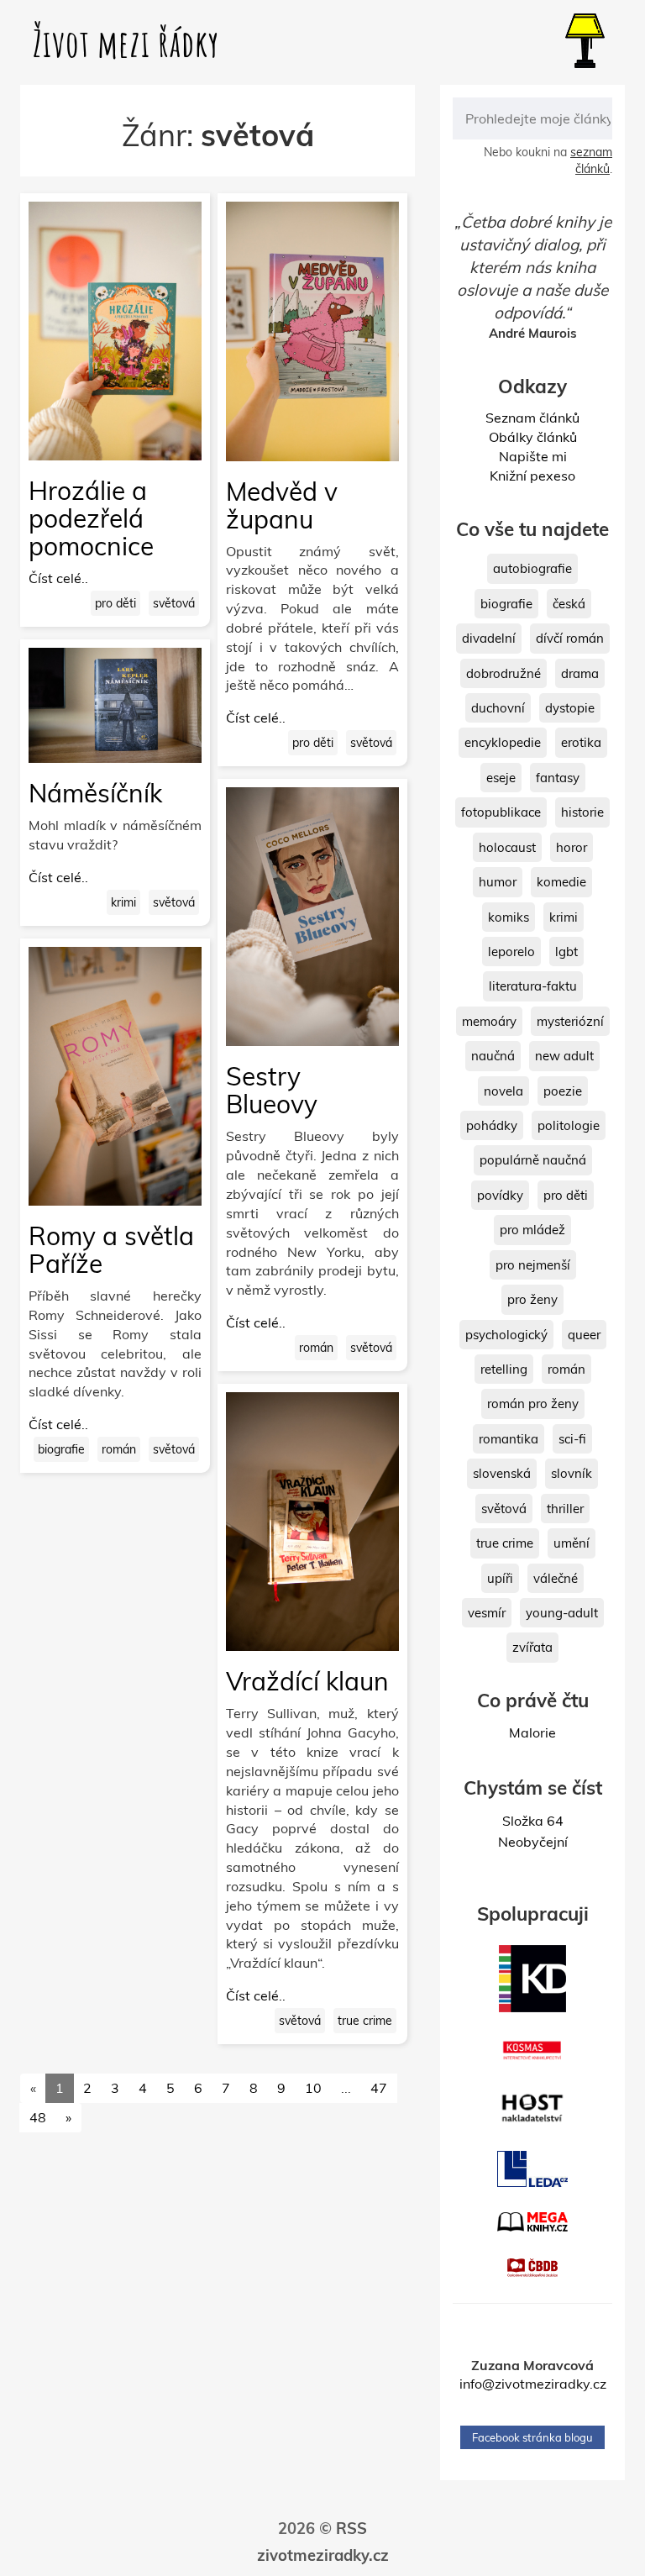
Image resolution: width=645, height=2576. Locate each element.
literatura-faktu (533, 986)
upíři (500, 1578)
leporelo (511, 952)
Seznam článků (532, 418)
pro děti (115, 603)
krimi (123, 902)
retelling (504, 1369)
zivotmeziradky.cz (323, 2555)
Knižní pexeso (532, 476)
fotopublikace (501, 812)
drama (580, 673)
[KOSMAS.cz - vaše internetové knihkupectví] (532, 2051)
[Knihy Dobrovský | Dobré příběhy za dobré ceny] (532, 1979)
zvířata (532, 1647)
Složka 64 (533, 1821)
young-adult (562, 1613)
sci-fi (572, 1439)
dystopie (570, 708)
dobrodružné (503, 673)
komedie (561, 882)
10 (313, 2088)
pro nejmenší (533, 1265)
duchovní (498, 708)
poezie (563, 1091)
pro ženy (532, 1299)
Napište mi (533, 456)
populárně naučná (533, 1160)
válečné (556, 1578)
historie (582, 812)
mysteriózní (570, 1021)
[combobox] (532, 118)
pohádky (492, 1125)
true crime (365, 2021)
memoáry (489, 1021)
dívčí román (570, 638)
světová (174, 603)
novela (503, 1091)
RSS (351, 2529)
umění (572, 1543)
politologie (569, 1125)
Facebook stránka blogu (532, 2437)
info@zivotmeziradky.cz (533, 2384)
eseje (501, 778)
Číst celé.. (58, 578)
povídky (500, 1195)
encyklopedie (503, 742)
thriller (565, 1509)
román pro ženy (533, 1404)
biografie (61, 1449)
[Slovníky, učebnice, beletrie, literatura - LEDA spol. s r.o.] (532, 2169)
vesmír (487, 1613)
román (119, 1449)
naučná (493, 1056)
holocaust (507, 847)
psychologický (506, 1335)
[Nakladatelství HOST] (532, 2108)
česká (569, 604)
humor (498, 882)
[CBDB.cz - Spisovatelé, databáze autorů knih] (532, 2268)
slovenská (502, 1473)
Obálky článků (533, 437)
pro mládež (532, 1230)
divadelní (489, 638)
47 (379, 2088)
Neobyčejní (533, 1842)
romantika (509, 1439)
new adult (564, 1056)
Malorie (532, 1732)
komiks (509, 917)
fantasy (558, 778)
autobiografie (532, 568)
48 (38, 2117)
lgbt (566, 952)
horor (572, 847)
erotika (581, 742)
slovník (572, 1473)
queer (584, 1335)
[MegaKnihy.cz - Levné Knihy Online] (532, 2221)
